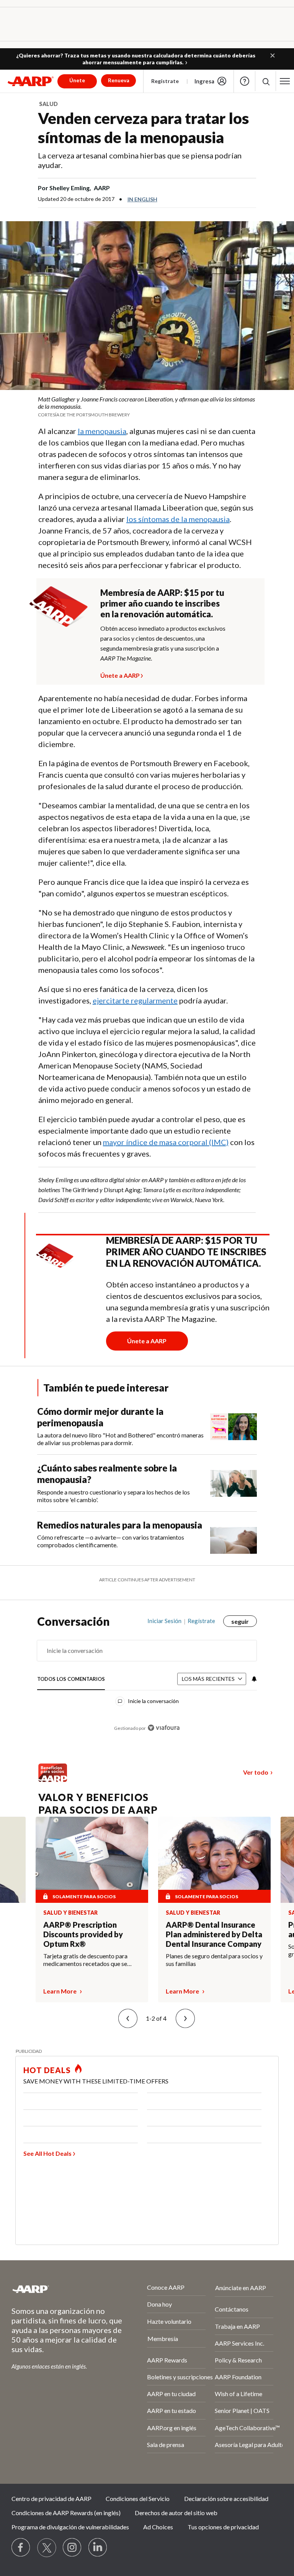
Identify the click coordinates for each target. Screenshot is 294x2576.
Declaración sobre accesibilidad (226, 2499)
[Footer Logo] (59, 2289)
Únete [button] (77, 80)
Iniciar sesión (164, 1621)
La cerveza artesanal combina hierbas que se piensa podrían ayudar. (140, 160)
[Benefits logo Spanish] (53, 1780)
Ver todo (256, 1772)
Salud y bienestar (70, 1913)
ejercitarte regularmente (135, 1000)
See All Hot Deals (47, 2153)
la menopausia (102, 431)
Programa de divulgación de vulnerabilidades (70, 2527)
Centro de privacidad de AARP (51, 2499)
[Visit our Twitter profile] (47, 2548)
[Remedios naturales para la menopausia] (234, 1537)
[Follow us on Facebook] (21, 2548)
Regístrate (165, 81)
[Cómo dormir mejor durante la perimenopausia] (234, 1426)
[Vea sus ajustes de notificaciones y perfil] (253, 1679)
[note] (147, 406)
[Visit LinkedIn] (98, 2548)
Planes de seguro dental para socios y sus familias (214, 1960)
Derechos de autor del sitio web (176, 2513)
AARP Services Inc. (239, 2343)
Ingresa (204, 81)
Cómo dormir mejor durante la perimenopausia (100, 1417)
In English (142, 199)
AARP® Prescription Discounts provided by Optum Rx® (83, 1934)
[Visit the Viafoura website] (164, 1728)
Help (245, 81)
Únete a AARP (120, 674)
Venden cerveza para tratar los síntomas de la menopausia (143, 128)
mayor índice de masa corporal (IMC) (166, 1142)
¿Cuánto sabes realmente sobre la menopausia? (107, 1474)
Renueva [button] (119, 80)
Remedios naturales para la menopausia (120, 1525)
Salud (48, 104)
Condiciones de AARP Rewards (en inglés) (66, 2513)
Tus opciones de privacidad (223, 2527)
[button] (273, 55)
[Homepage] (31, 81)
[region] (147, 1680)
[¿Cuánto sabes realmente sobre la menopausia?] (234, 1483)
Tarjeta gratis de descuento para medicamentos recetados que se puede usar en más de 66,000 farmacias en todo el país (85, 1960)
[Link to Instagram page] (72, 2548)
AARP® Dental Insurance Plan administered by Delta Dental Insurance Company (214, 1934)
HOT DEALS (47, 2070)
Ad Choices (158, 2527)
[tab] (71, 1679)
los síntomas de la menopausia (178, 519)
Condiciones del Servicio (138, 2499)
